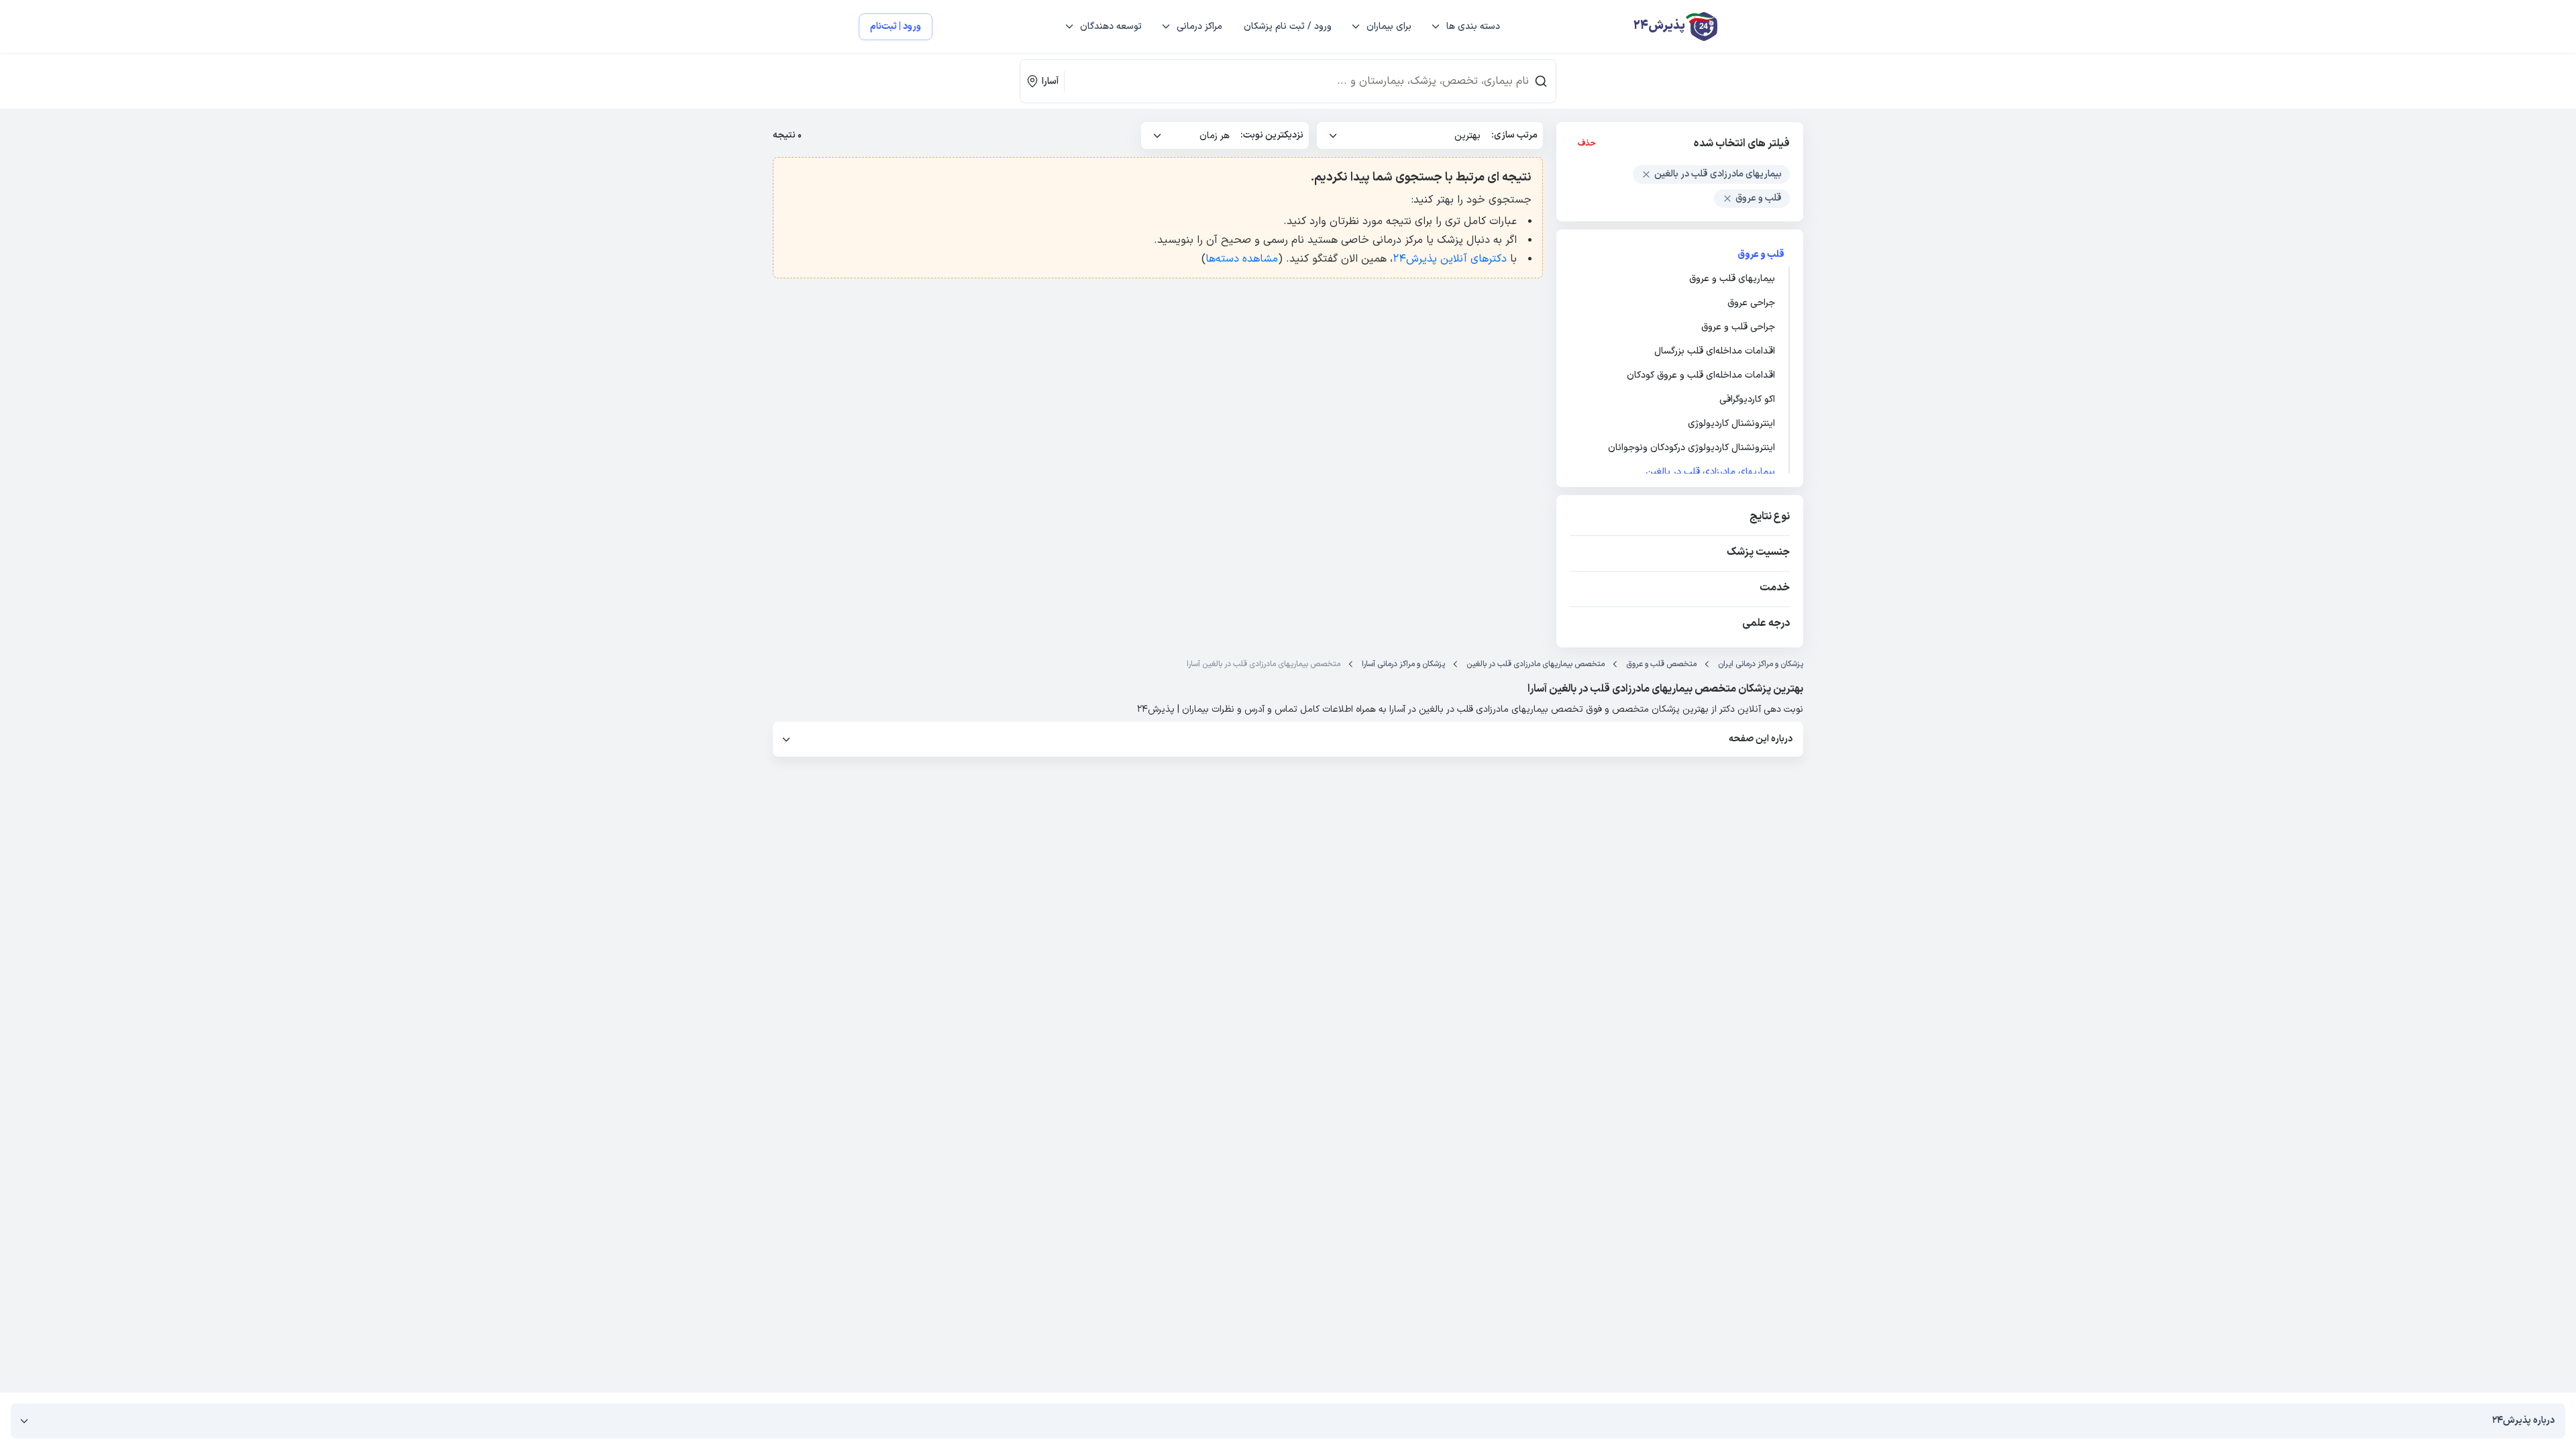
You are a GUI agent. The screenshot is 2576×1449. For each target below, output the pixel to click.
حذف (1587, 144)
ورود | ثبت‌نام (896, 26)
